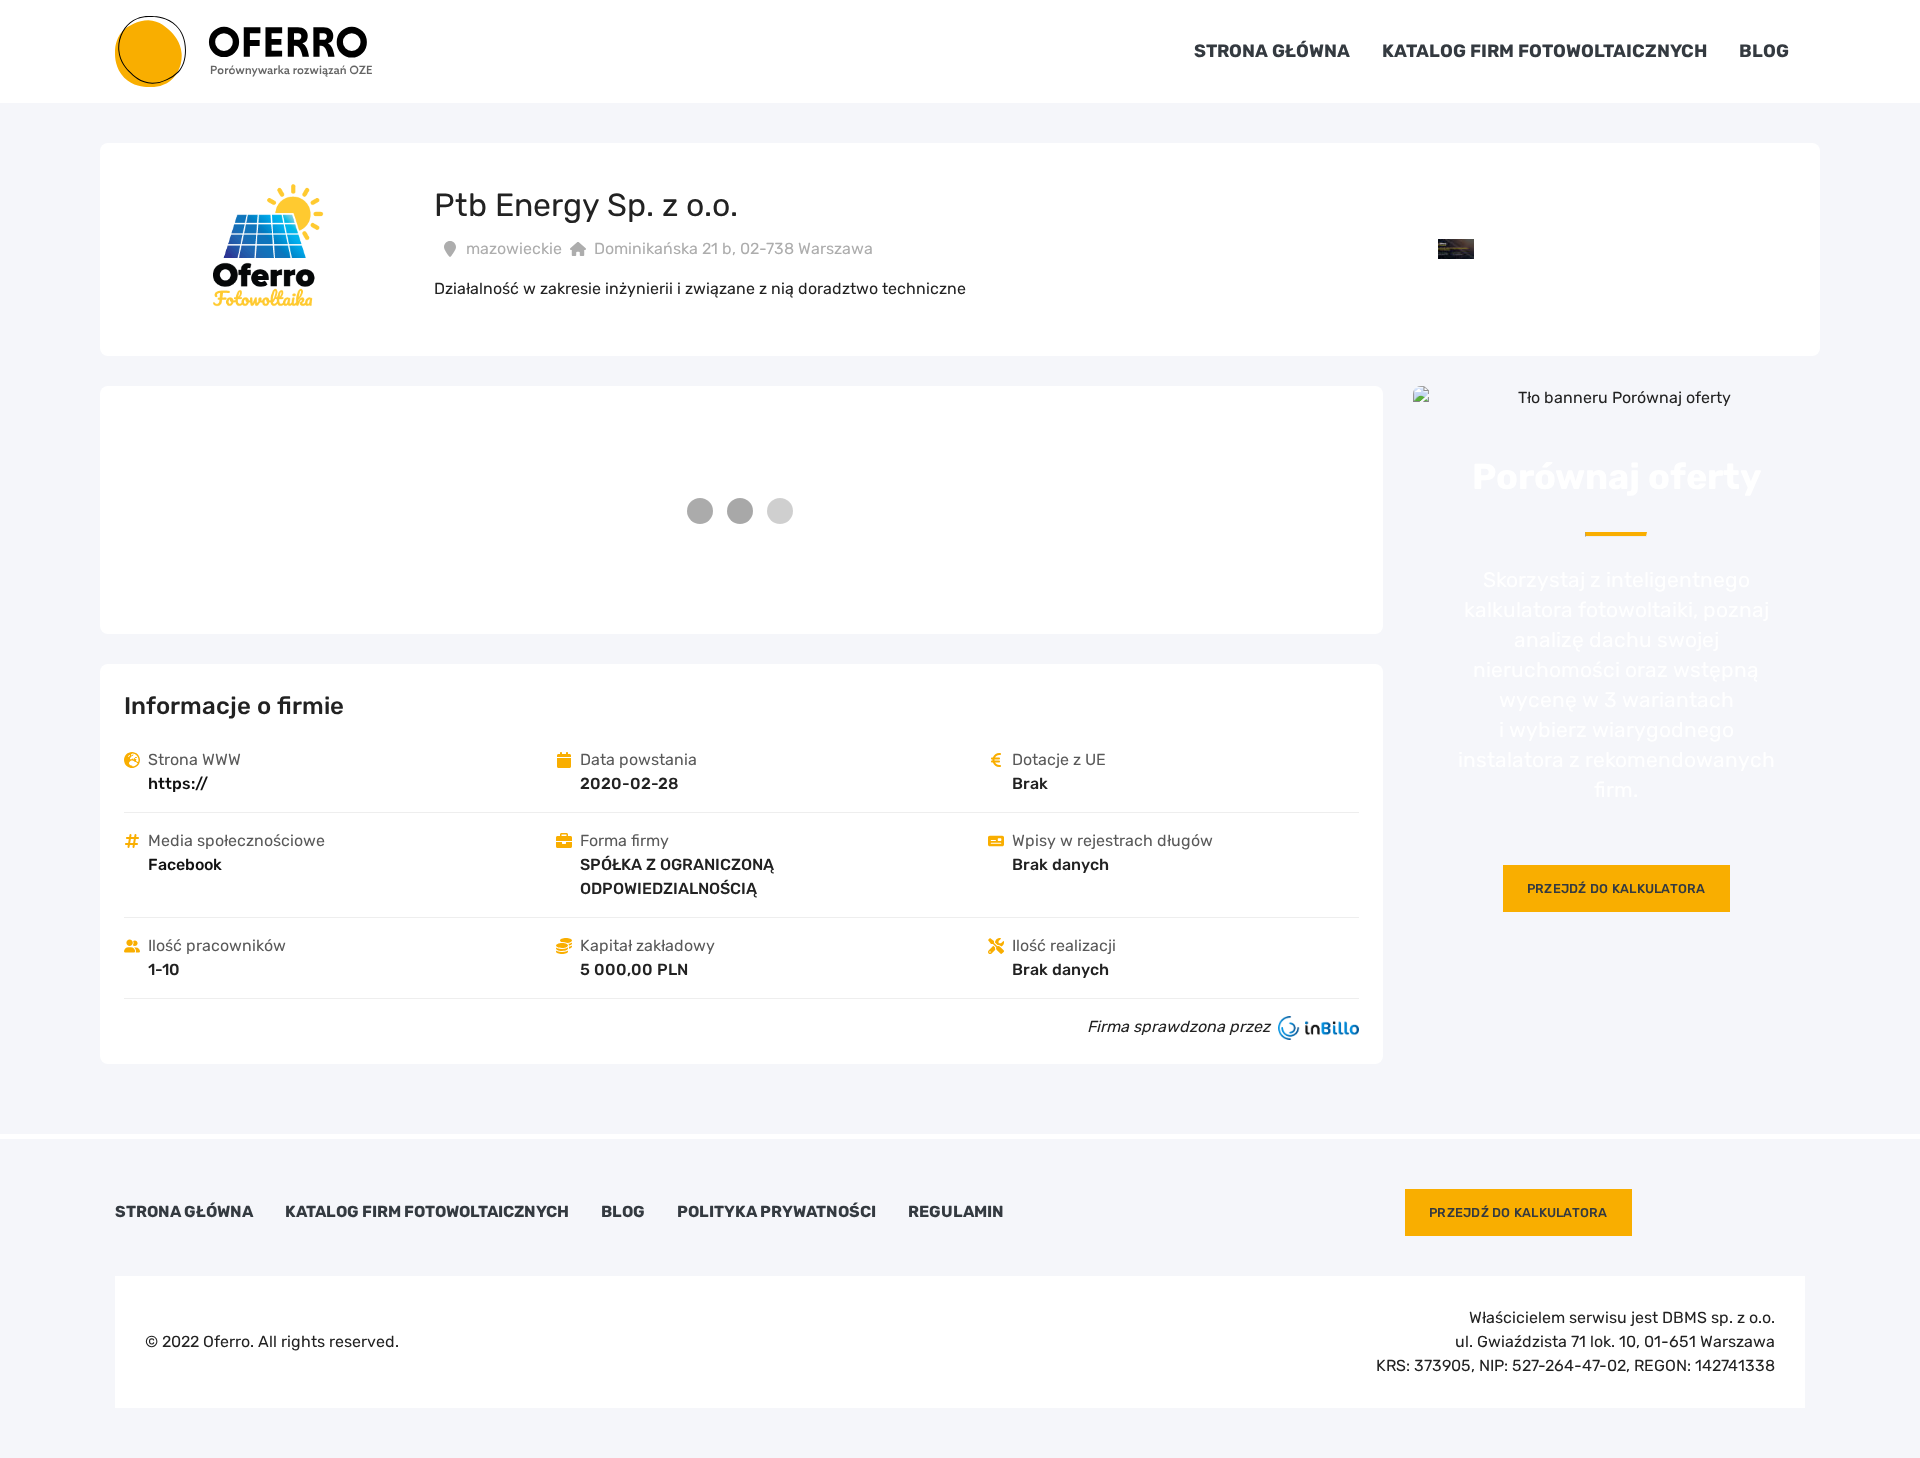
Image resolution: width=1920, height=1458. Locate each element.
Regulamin (956, 1212)
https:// (178, 783)
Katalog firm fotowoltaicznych (1544, 51)
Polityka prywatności (776, 1212)
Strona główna (1272, 51)
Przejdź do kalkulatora (1616, 888)
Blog (1764, 51)
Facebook (185, 864)
